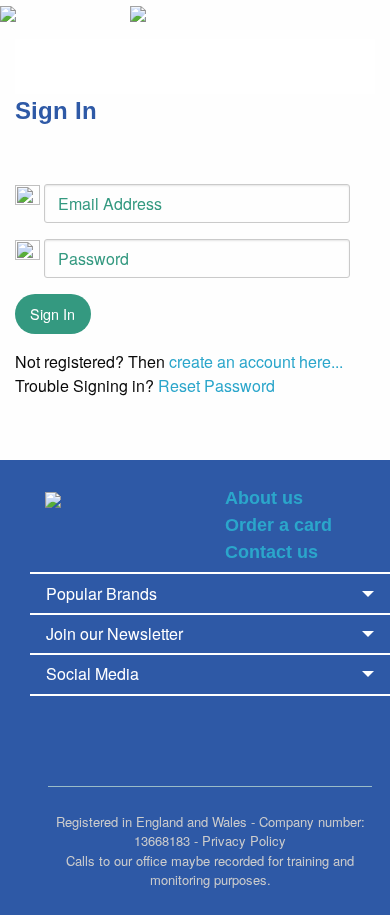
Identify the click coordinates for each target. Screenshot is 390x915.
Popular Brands (101, 593)
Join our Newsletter (114, 633)
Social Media (92, 673)
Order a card (278, 525)
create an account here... (256, 361)
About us (264, 498)
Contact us (271, 552)
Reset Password (216, 385)
